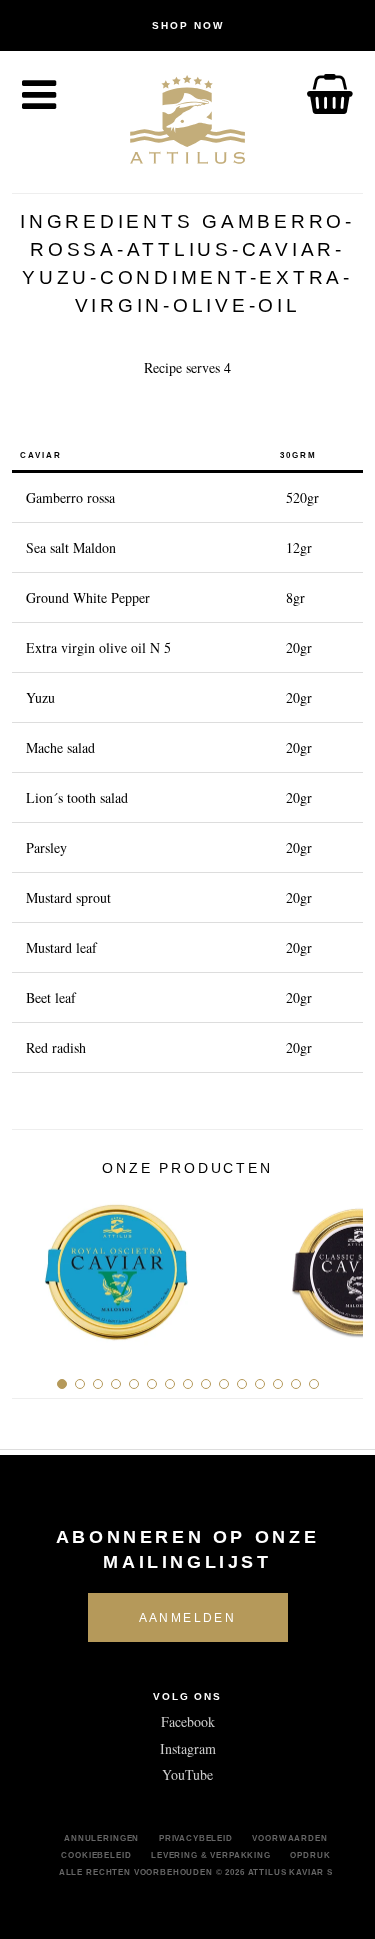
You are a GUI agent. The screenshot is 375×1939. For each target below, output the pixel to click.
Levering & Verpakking (211, 1855)
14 (296, 1384)
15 (314, 1384)
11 (242, 1384)
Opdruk (310, 1855)
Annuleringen (101, 1838)
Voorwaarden (289, 1838)
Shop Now (188, 25)
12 (260, 1384)
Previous (34, 1264)
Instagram (188, 1748)
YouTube (187, 1774)
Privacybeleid (196, 1838)
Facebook (188, 1721)
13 (278, 1384)
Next (340, 1264)
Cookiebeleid (96, 1855)
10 (224, 1384)
